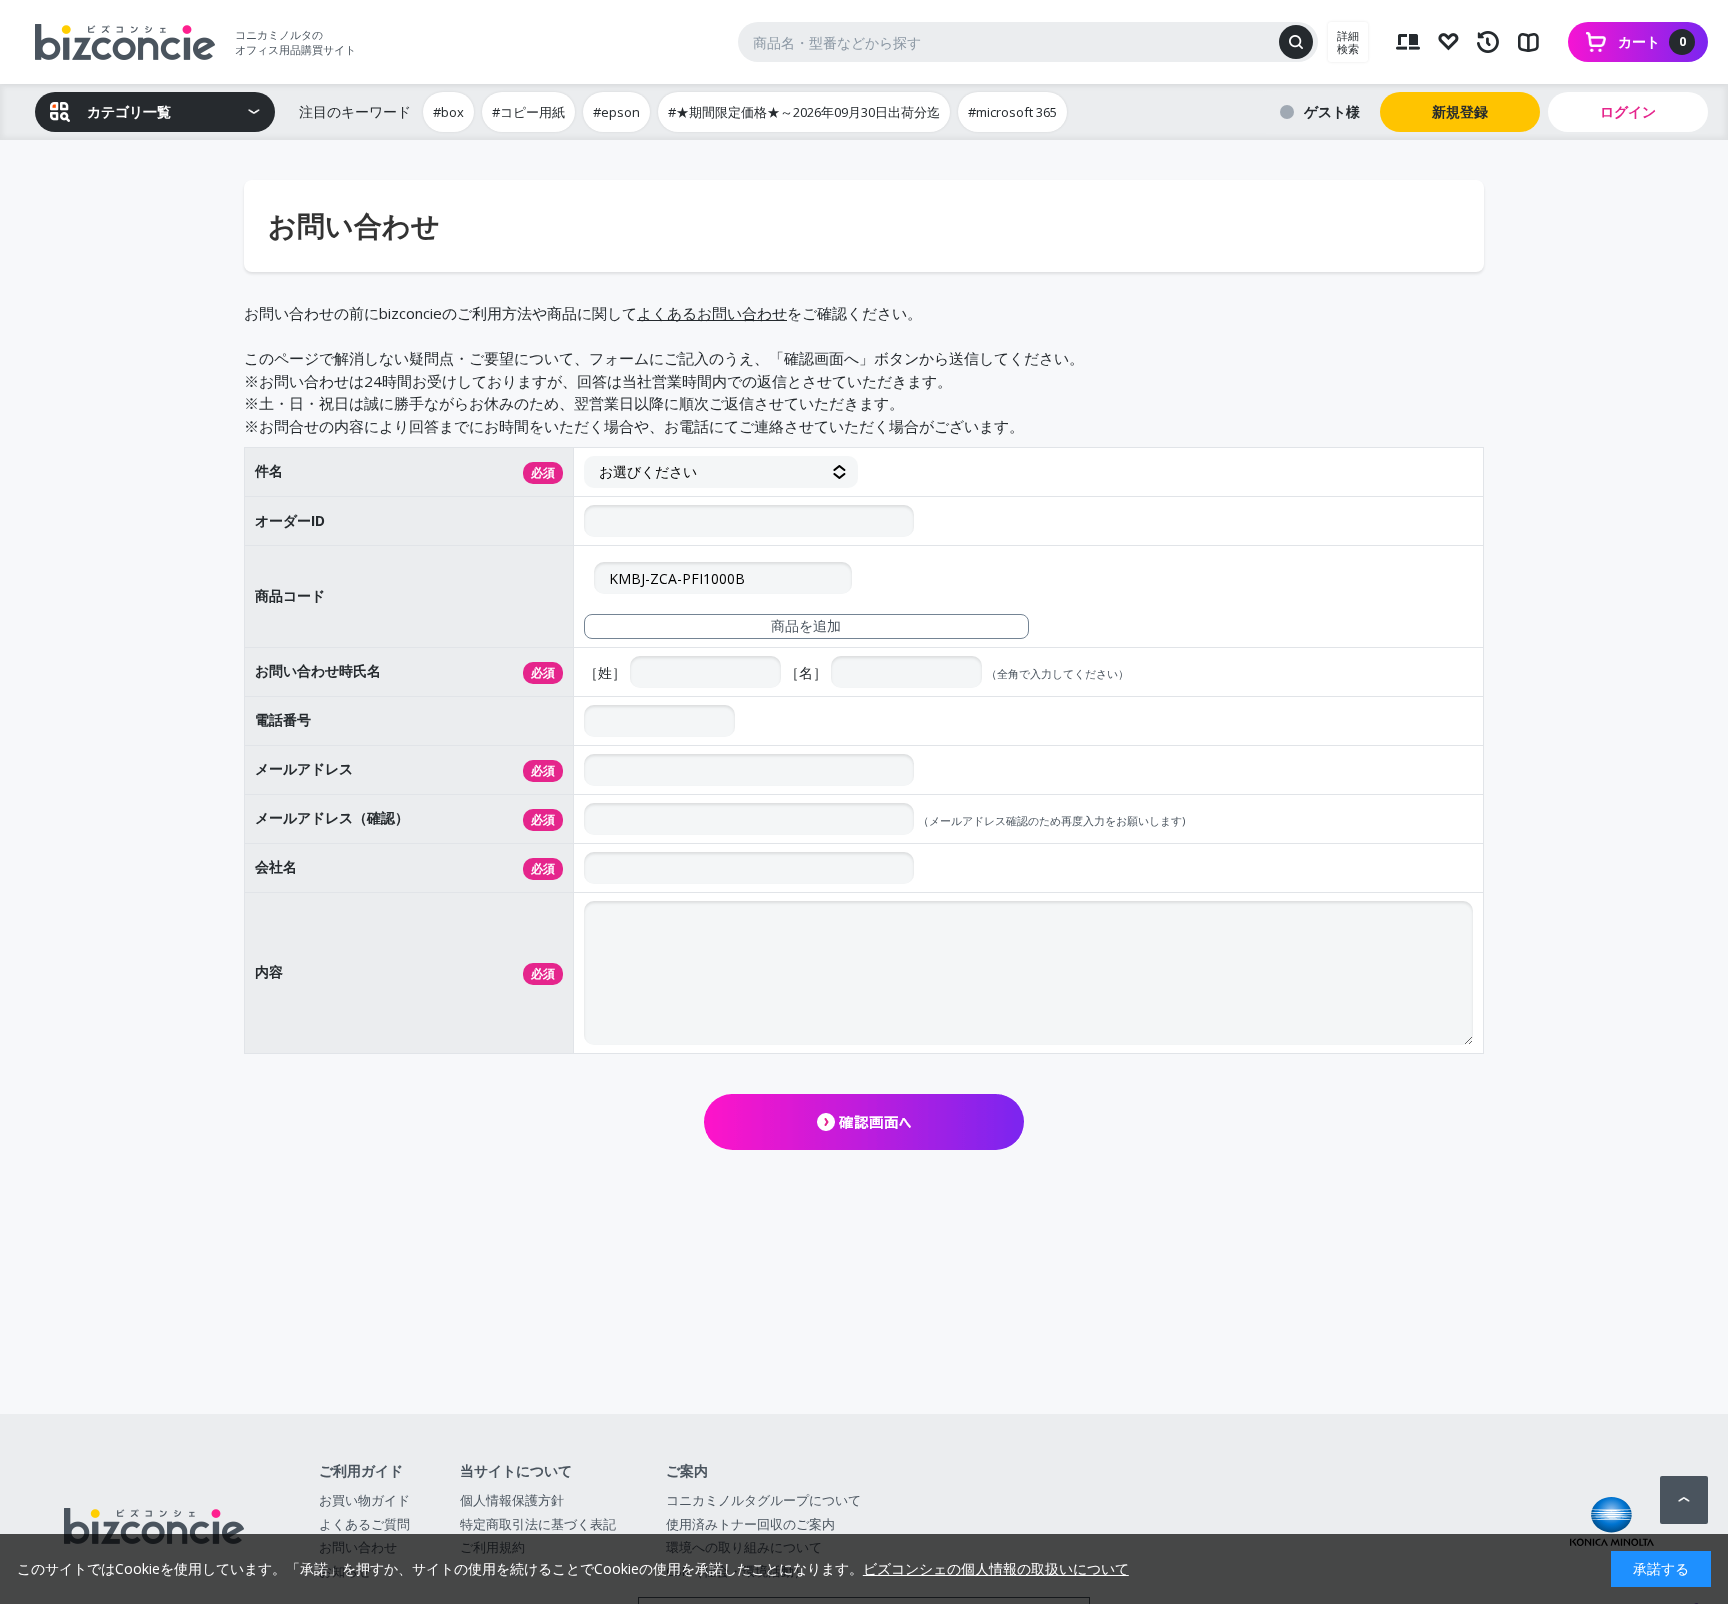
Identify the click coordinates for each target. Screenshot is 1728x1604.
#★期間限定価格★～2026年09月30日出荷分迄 (804, 112)
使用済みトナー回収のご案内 (750, 1524)
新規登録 (1460, 111)
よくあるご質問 (364, 1524)
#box (448, 112)
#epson (616, 112)
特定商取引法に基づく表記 (538, 1524)
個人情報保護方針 (512, 1500)
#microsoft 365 (1012, 112)
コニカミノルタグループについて (763, 1500)
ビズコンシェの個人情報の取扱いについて (996, 1568)
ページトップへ (1684, 1500)
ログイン (1628, 111)
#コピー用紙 (528, 112)
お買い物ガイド (364, 1500)
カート (1652, 41)
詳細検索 (1348, 42)
